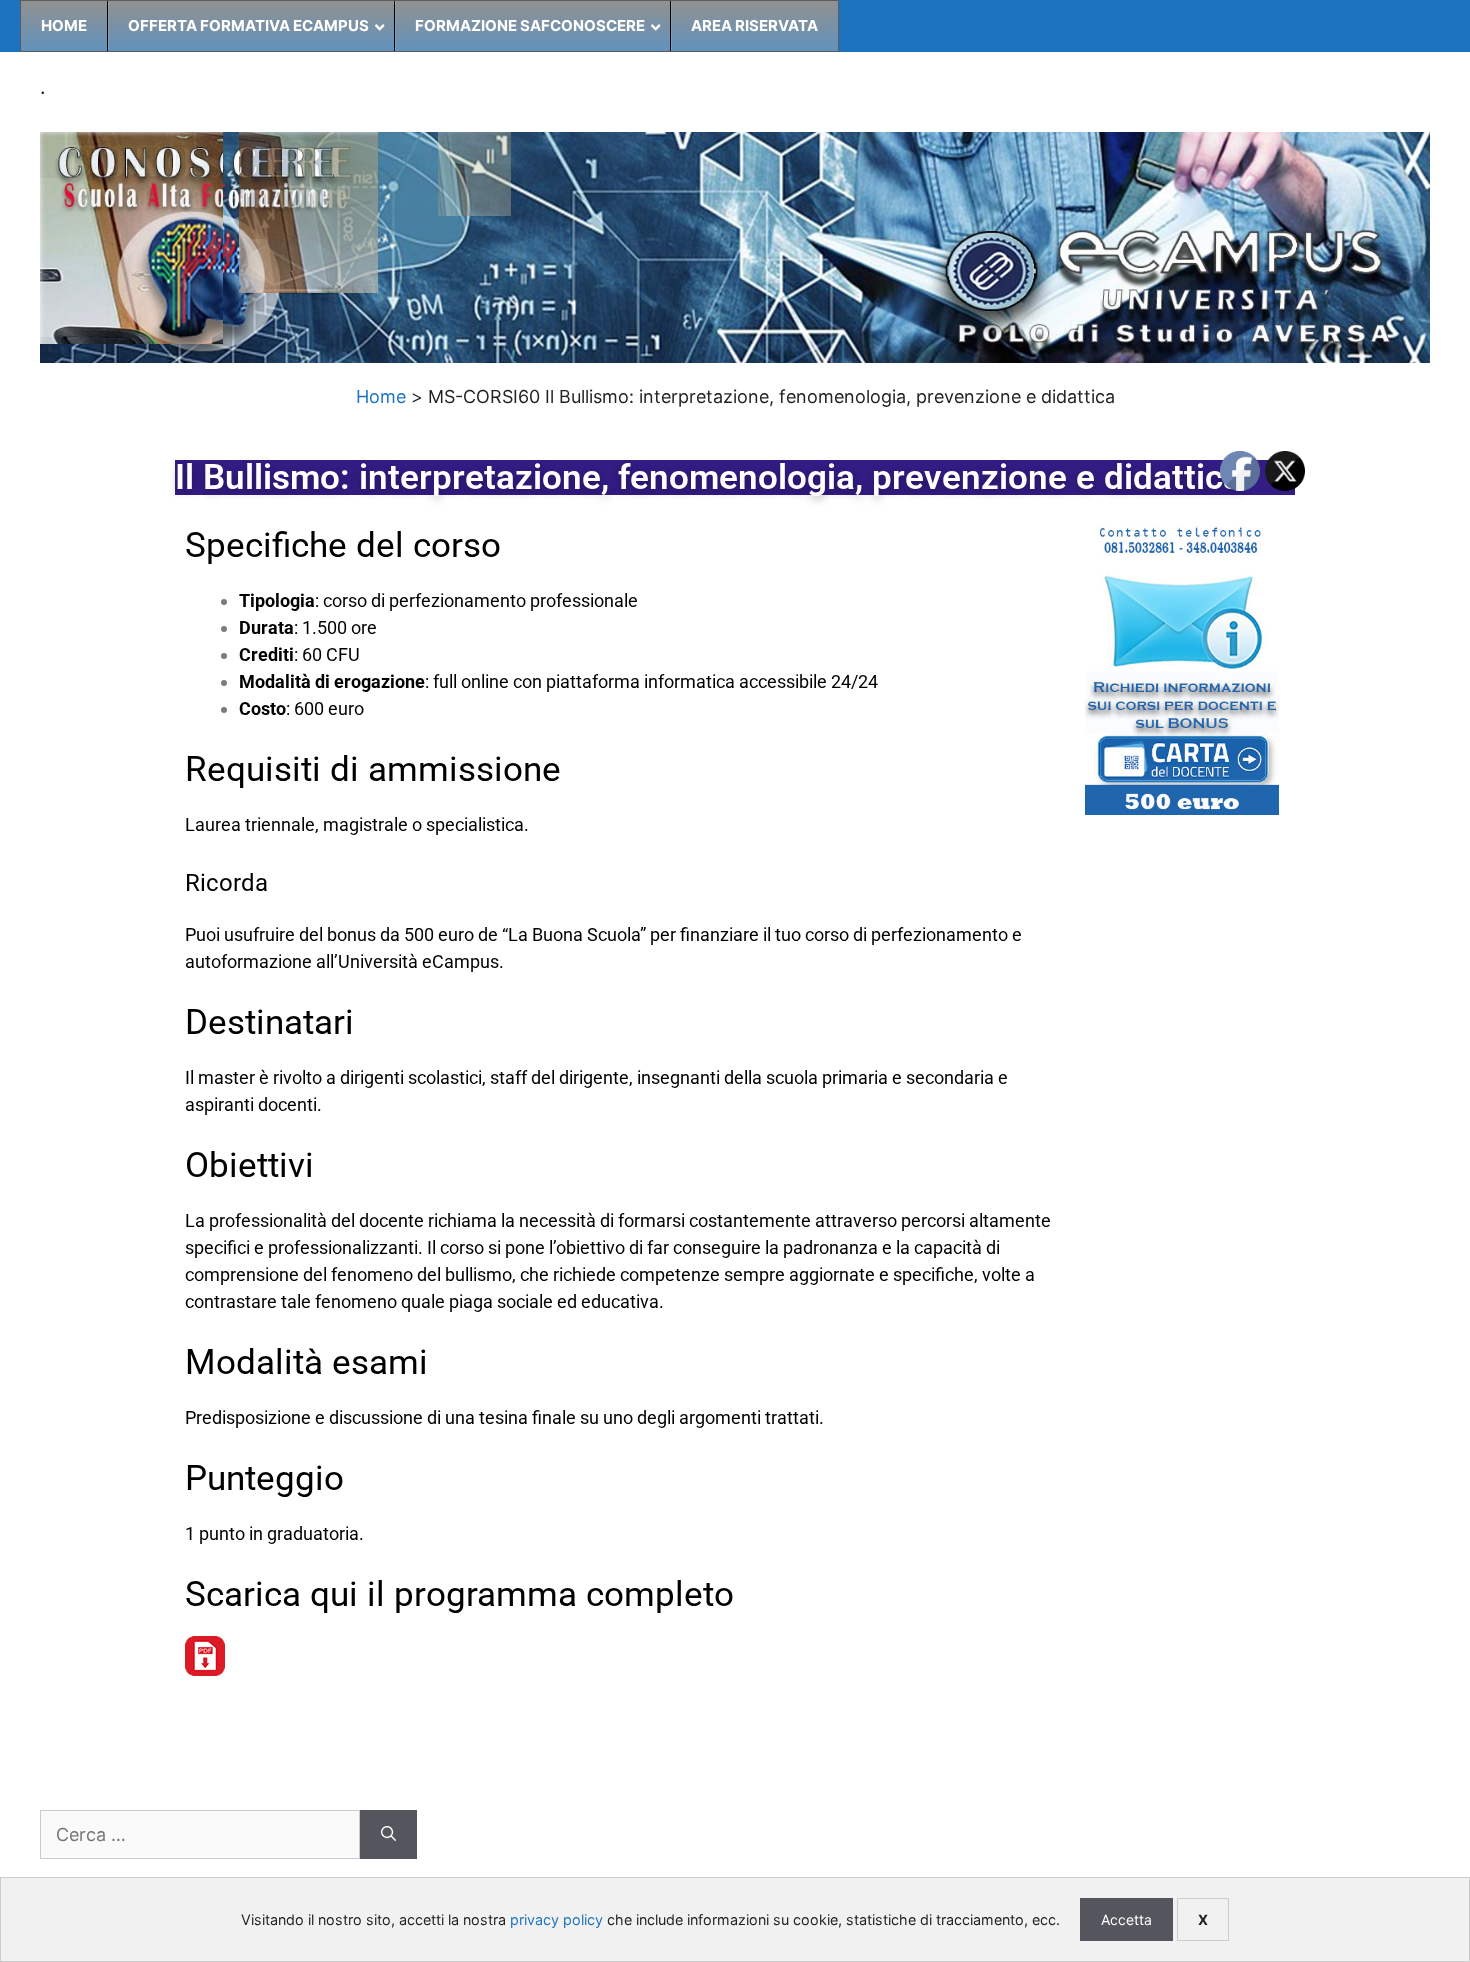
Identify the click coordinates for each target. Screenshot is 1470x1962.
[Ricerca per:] (200, 1834)
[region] (735, 248)
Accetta (1126, 1919)
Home (381, 396)
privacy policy (556, 1919)
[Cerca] (388, 1834)
